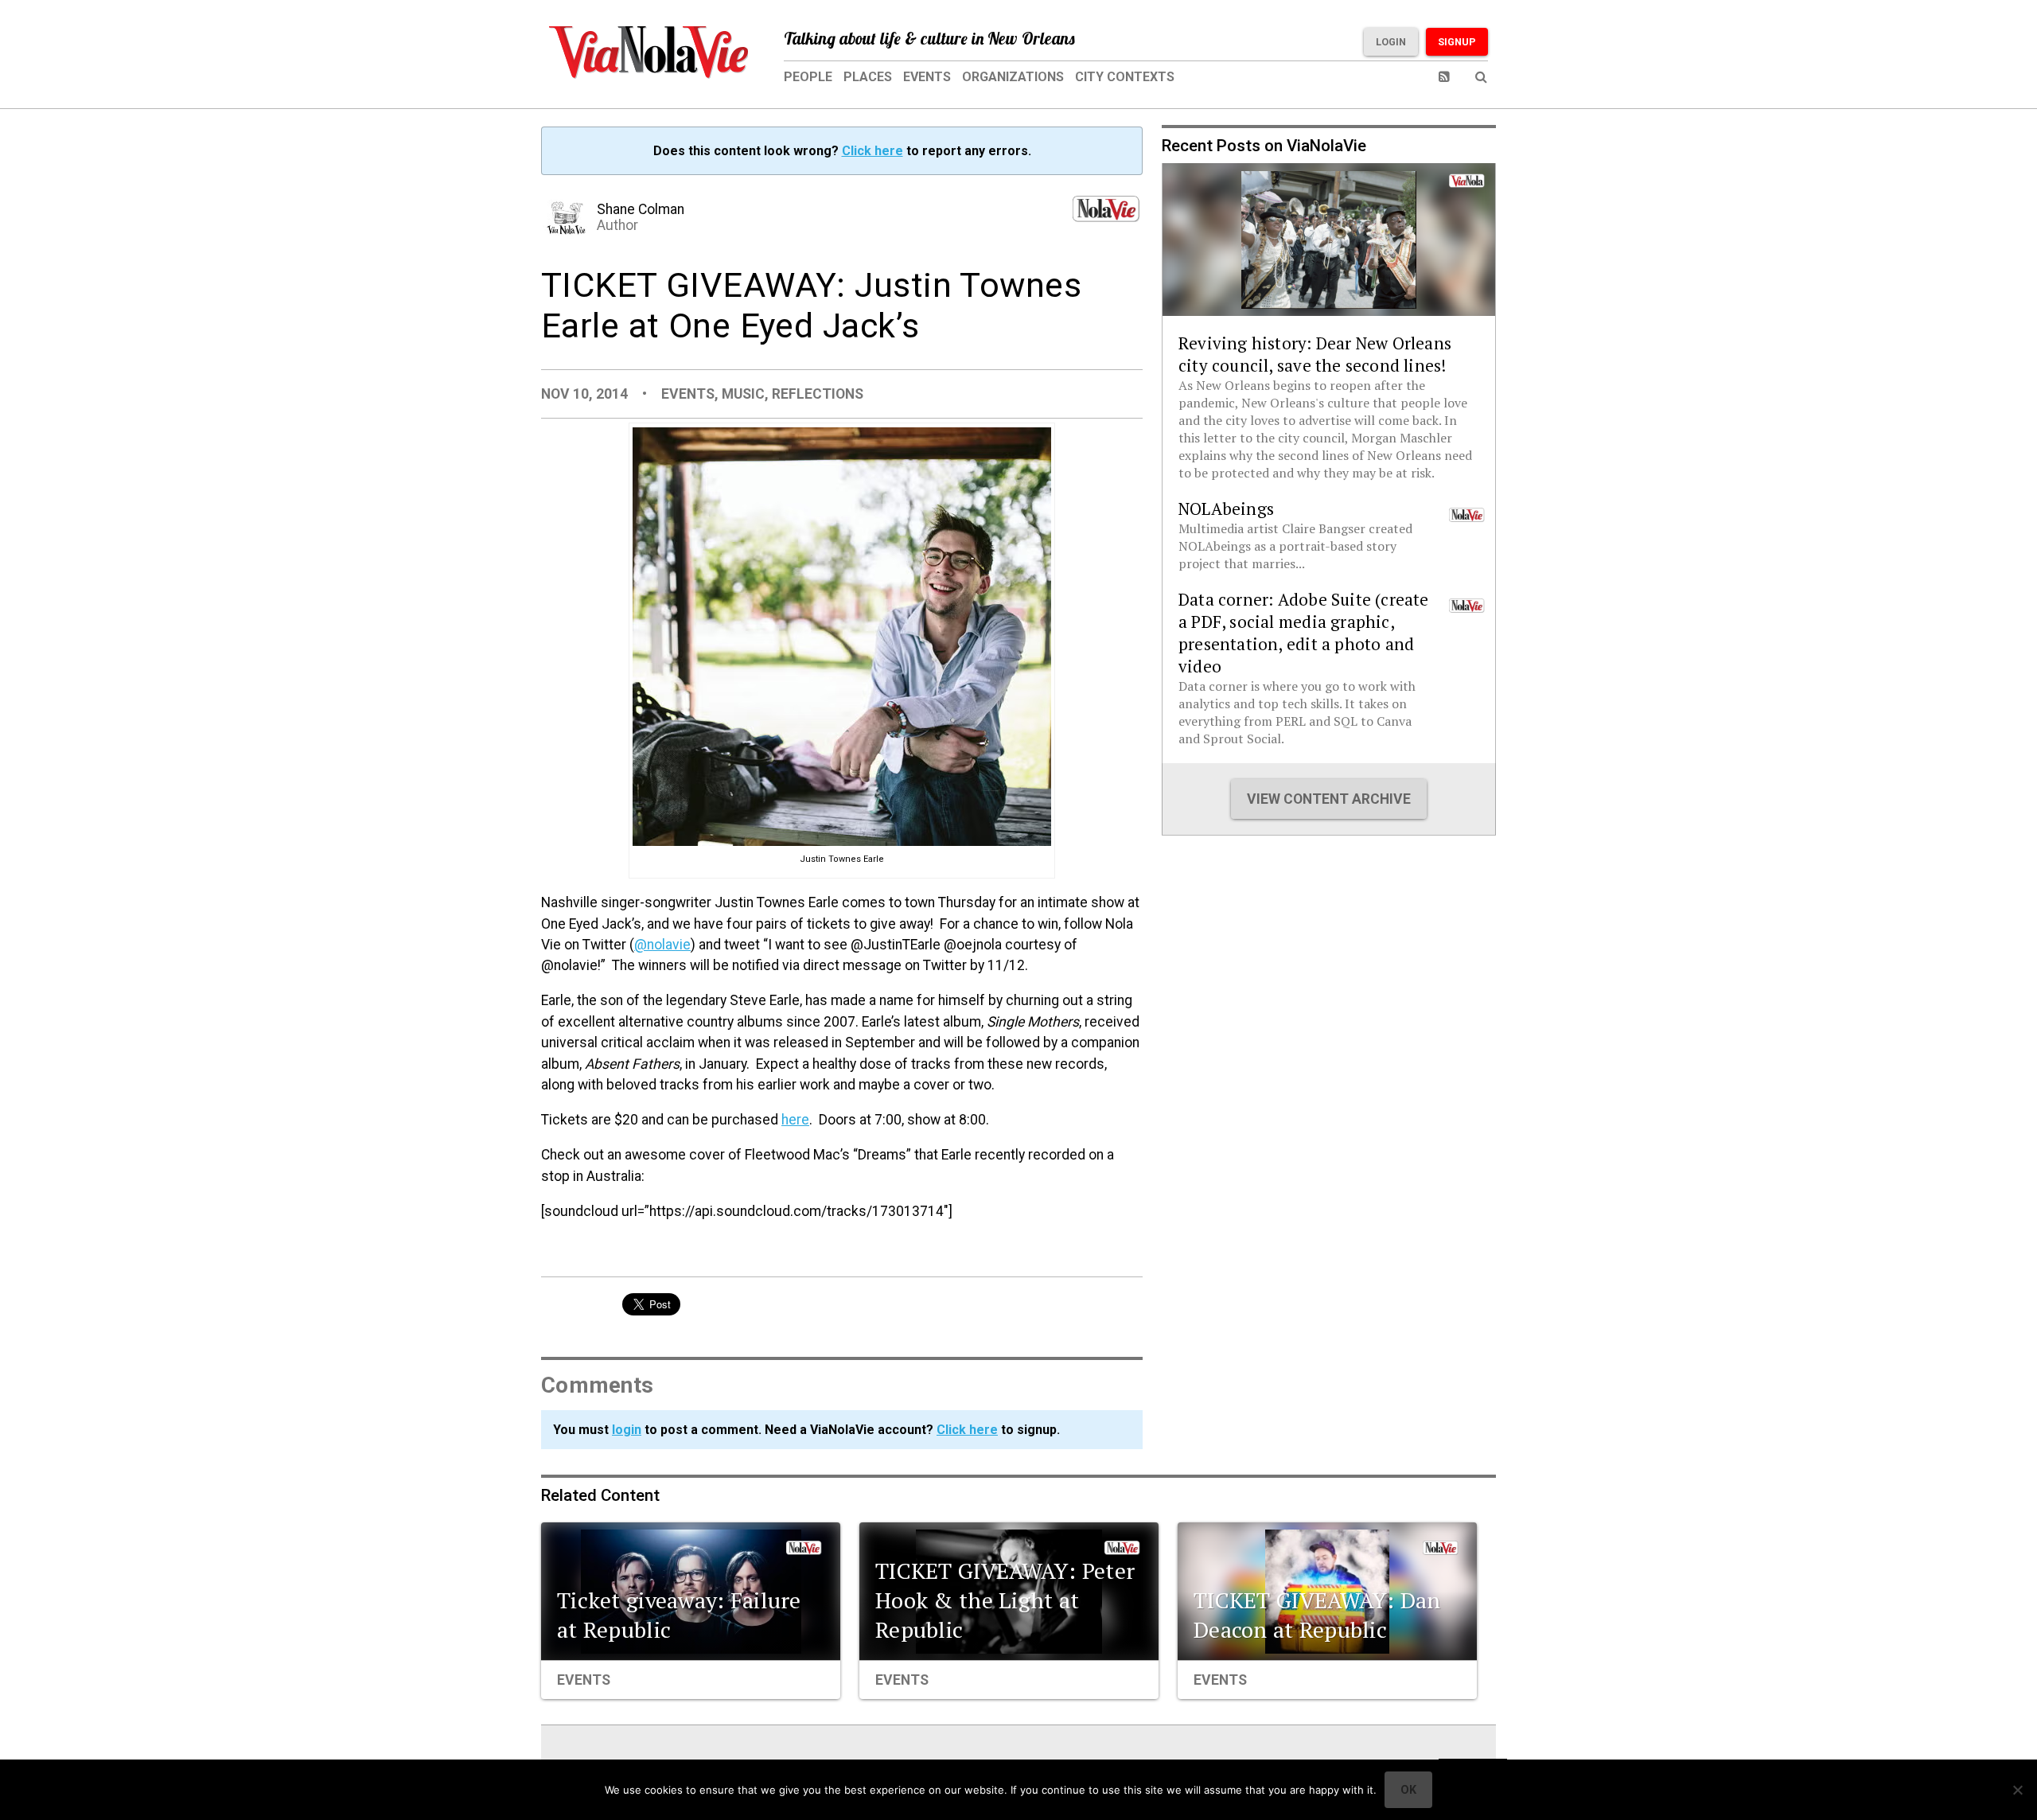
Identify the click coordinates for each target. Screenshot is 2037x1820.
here (795, 1120)
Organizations (1013, 77)
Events (927, 77)
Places (868, 77)
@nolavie (662, 945)
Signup (1457, 42)
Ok (1408, 1790)
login (627, 1430)
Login (1391, 42)
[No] (2017, 1790)
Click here (872, 151)
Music (743, 394)
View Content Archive (1329, 799)
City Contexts (1125, 77)
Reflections (818, 394)
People (808, 77)
